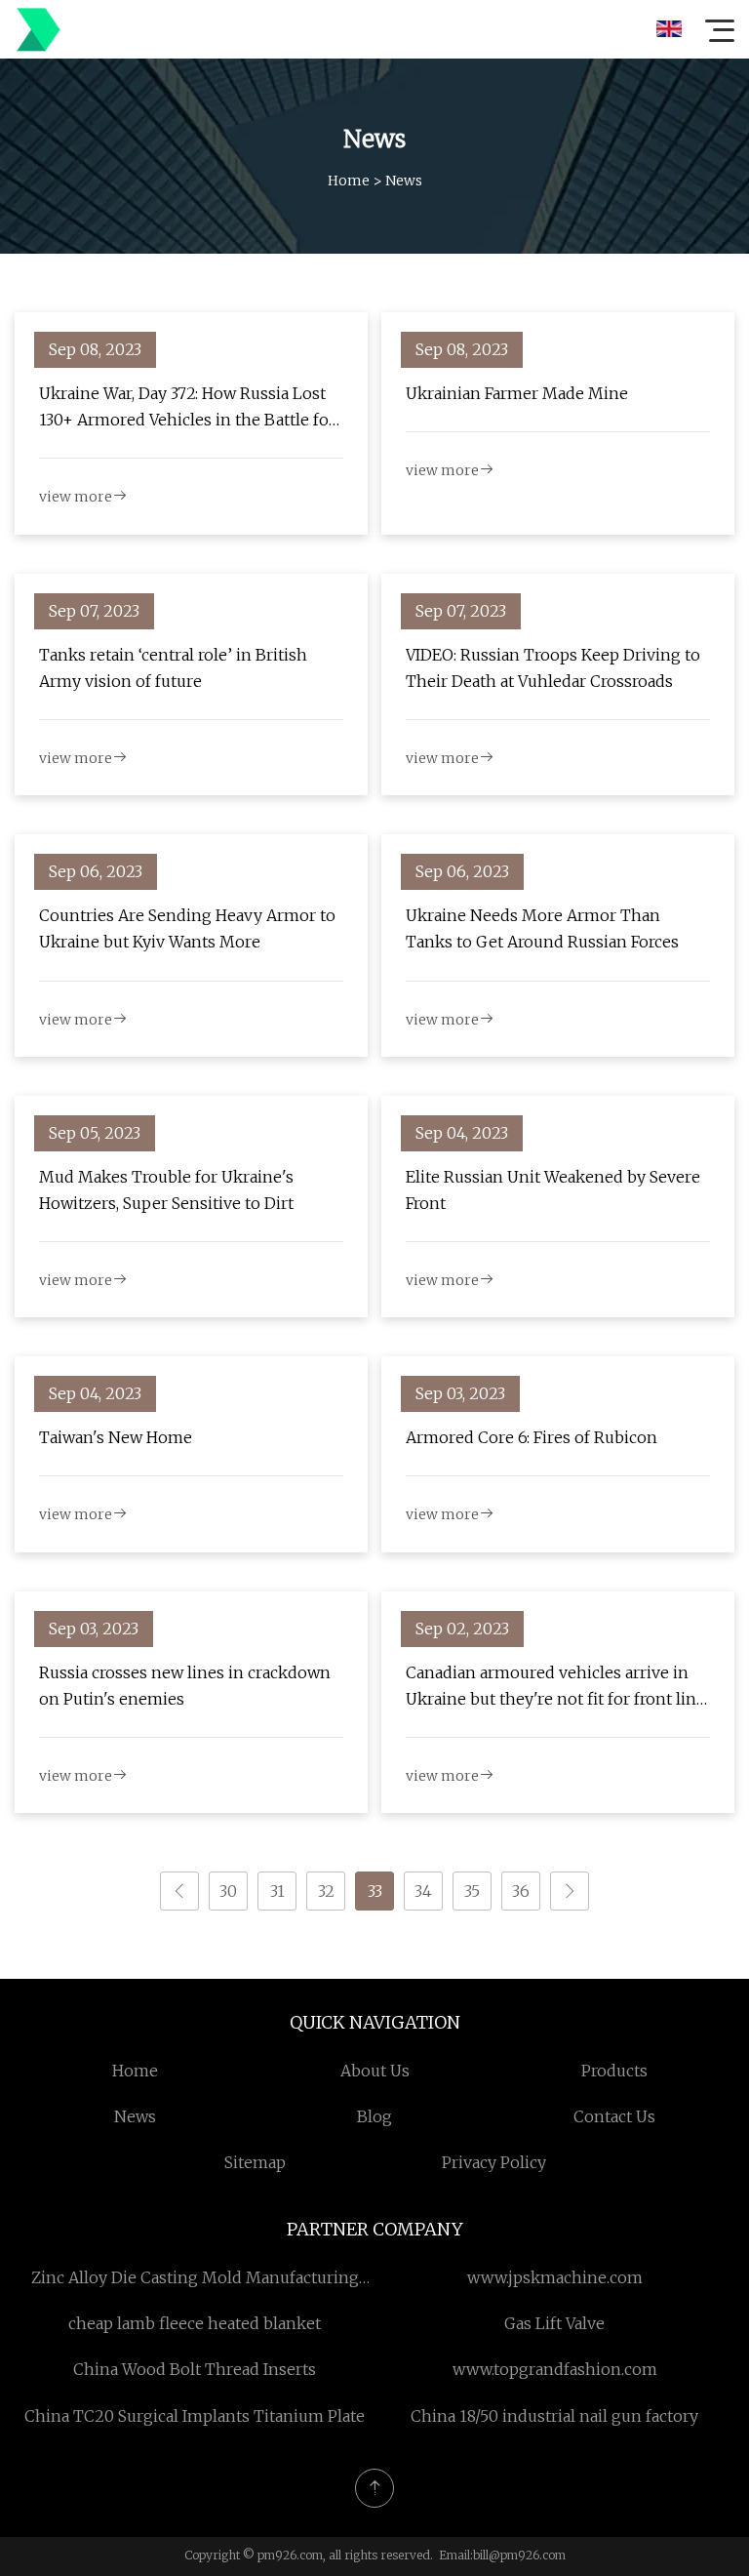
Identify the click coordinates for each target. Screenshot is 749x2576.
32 (326, 1891)
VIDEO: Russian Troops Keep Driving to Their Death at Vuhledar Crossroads (553, 668)
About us (375, 2071)
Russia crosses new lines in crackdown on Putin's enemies (185, 1686)
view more (76, 497)
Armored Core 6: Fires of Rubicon (532, 1437)
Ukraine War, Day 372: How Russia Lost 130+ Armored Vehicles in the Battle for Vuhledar (187, 408)
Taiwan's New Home (116, 1437)
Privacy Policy (494, 2162)
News (135, 2116)
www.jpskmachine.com (555, 2277)
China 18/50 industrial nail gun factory (554, 2416)
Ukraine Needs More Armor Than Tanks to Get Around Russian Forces (542, 928)
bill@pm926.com (519, 2555)
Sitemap (255, 2162)
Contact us (614, 2116)
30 (228, 1891)
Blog (374, 2116)
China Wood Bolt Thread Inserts (195, 2369)
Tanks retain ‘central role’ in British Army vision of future (173, 668)
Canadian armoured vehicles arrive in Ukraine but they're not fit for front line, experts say (557, 1688)
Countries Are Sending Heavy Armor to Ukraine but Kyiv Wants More (187, 928)
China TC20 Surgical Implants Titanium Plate (195, 2416)
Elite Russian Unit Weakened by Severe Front (553, 1190)
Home (349, 181)
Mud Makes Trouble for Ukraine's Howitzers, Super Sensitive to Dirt (166, 1190)
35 (472, 1891)
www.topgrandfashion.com (555, 2369)
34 (423, 1891)
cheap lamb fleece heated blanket (195, 2323)
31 (277, 1891)
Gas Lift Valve (554, 2323)
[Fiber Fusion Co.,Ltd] (38, 29)
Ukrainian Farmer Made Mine (517, 393)
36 (521, 1891)
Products (614, 2071)
